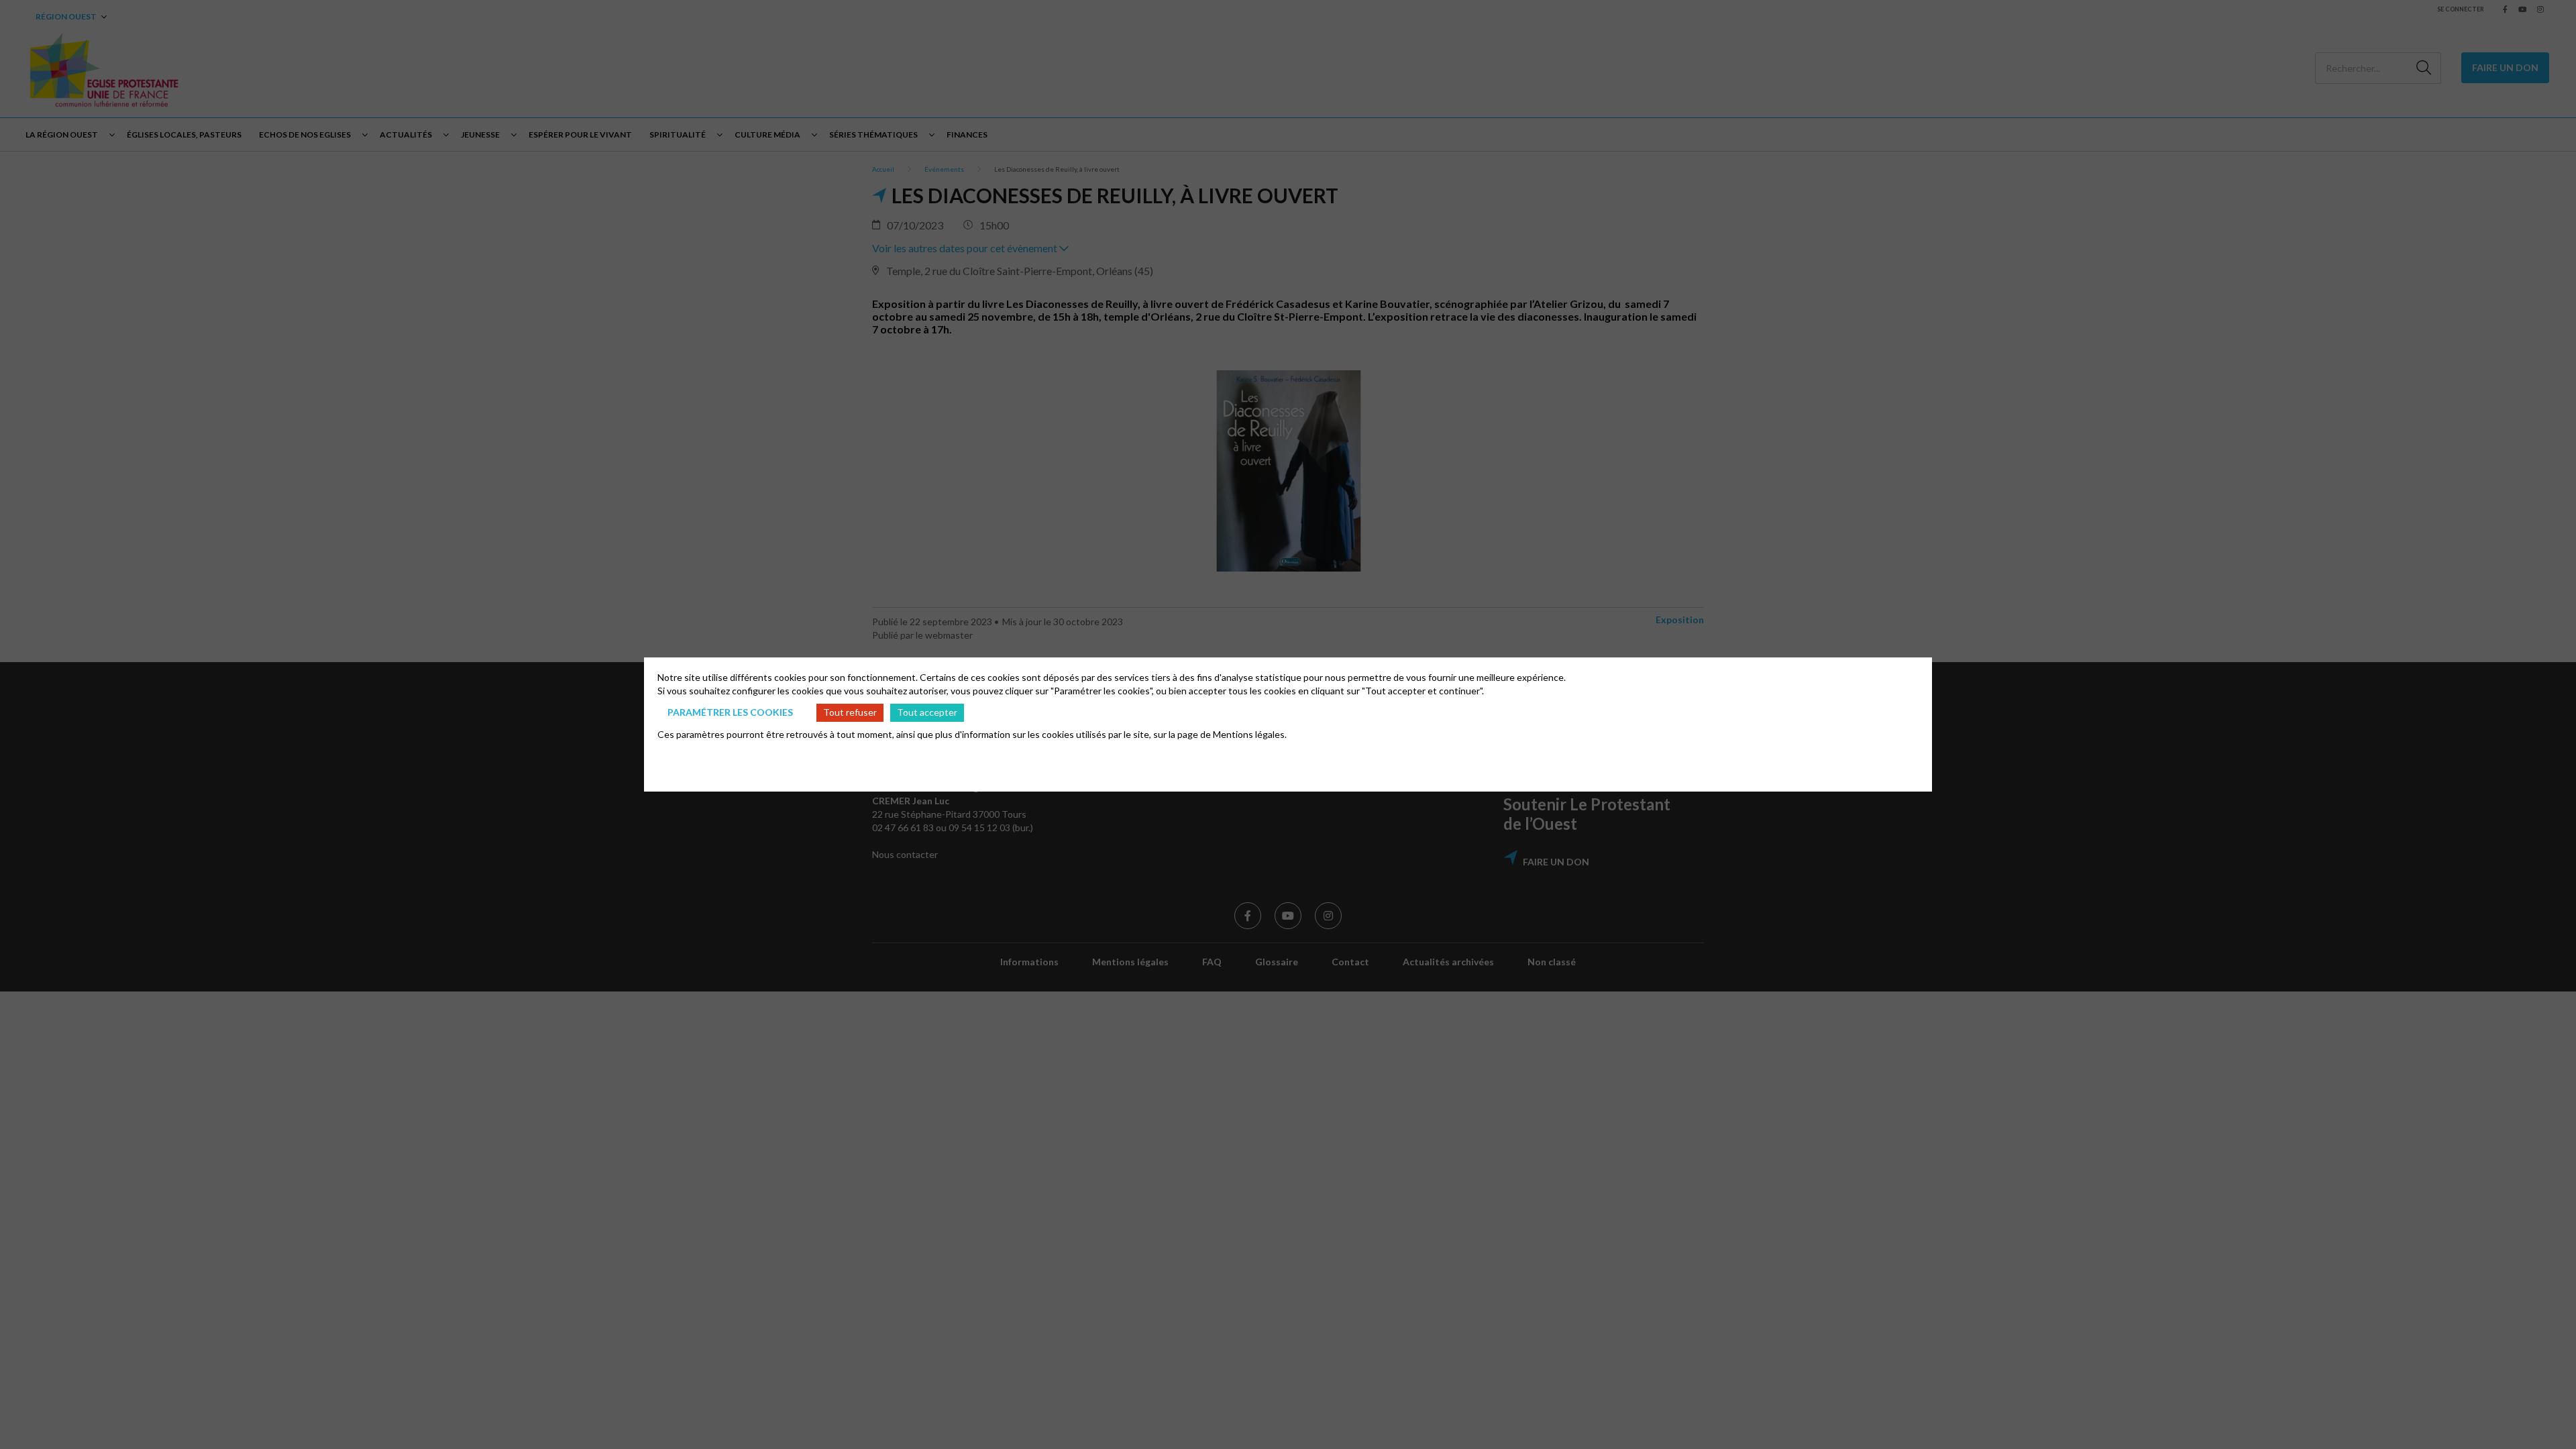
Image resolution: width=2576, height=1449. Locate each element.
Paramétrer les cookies (730, 712)
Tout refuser (850, 712)
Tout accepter (927, 712)
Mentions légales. (1250, 734)
